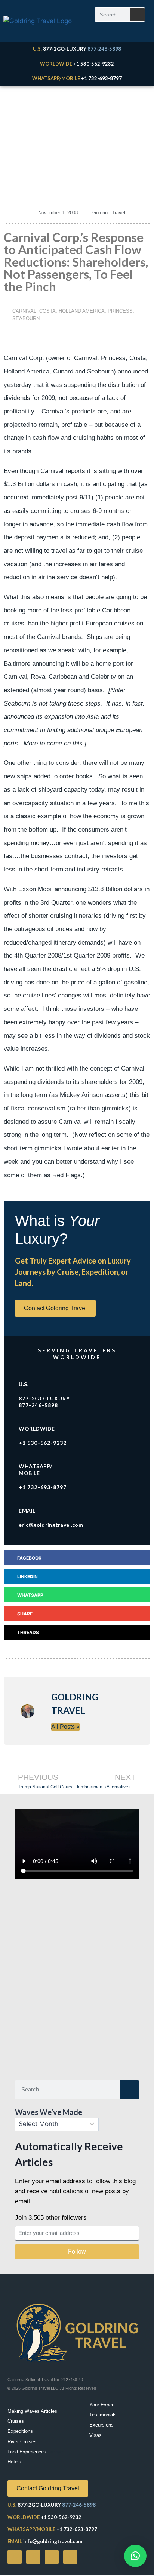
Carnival (24, 311)
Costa (47, 311)
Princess (120, 311)
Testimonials (103, 2415)
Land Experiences (27, 2452)
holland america (82, 311)
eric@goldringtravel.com (51, 1525)
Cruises (16, 2421)
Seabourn (26, 319)
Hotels (14, 2462)
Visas (96, 2435)
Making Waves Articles (32, 2411)
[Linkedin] (70, 2557)
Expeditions (20, 2431)
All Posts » (65, 1727)
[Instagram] (52, 2557)
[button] (77, 1558)
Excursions (101, 2425)
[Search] (138, 15)
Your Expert (102, 2405)
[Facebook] (15, 2557)
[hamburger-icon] (135, 29)
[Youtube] (33, 2557)
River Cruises (22, 2442)
